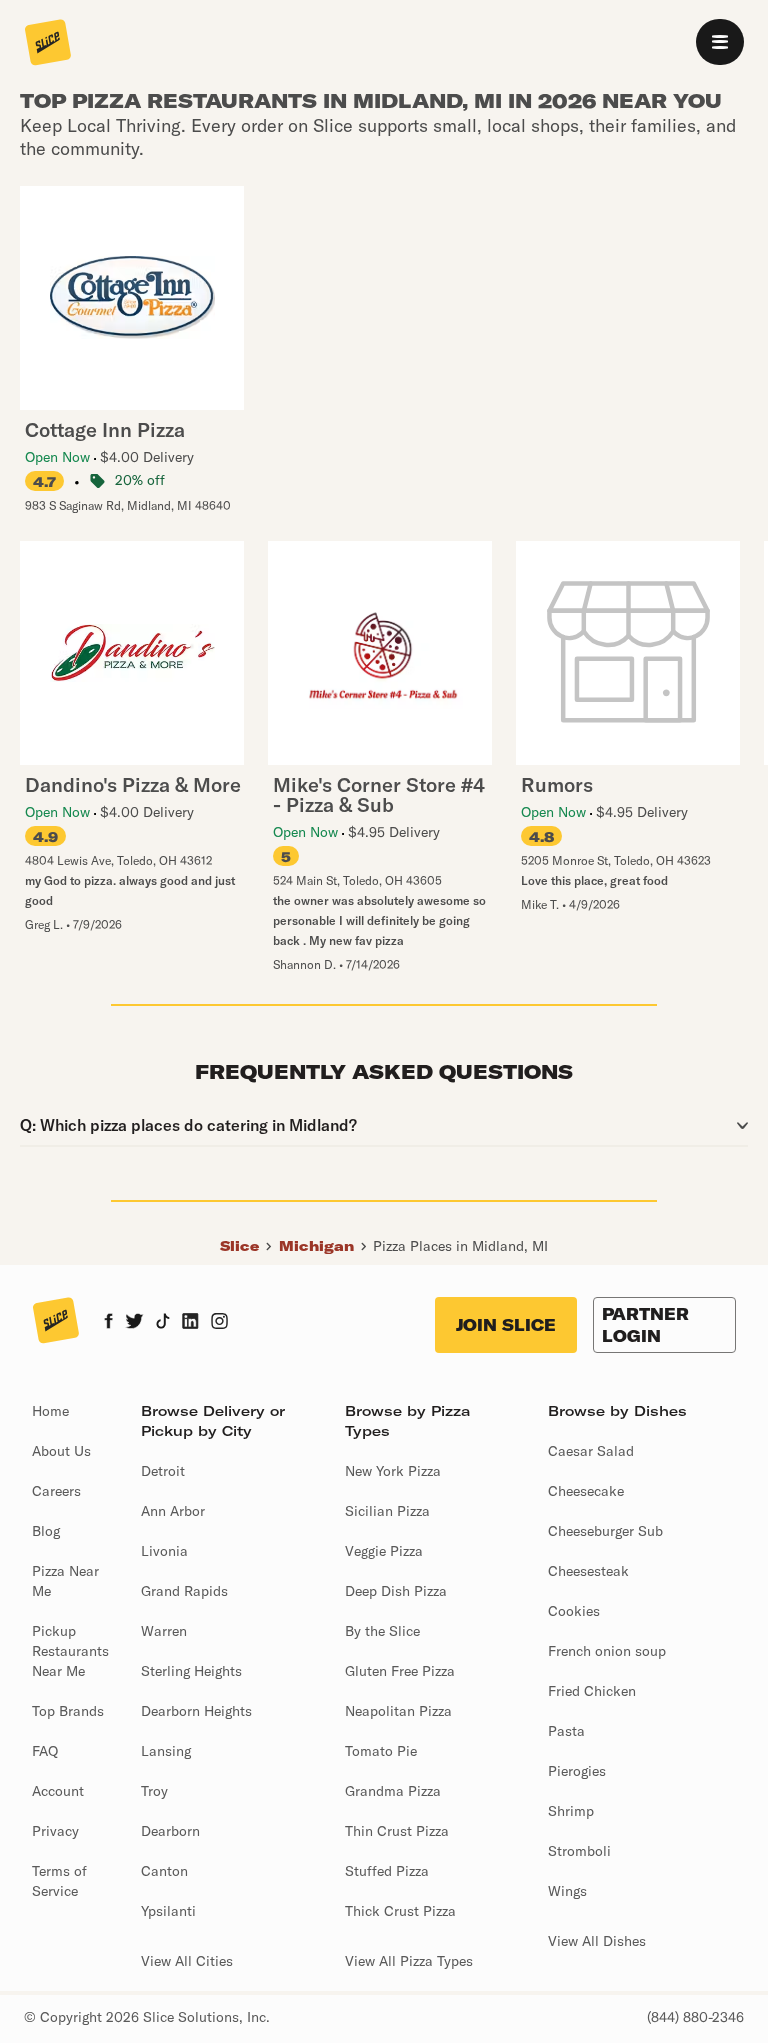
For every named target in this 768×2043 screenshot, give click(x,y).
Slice (239, 1246)
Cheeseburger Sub (605, 1531)
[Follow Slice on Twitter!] (134, 1323)
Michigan (316, 1246)
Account (58, 1791)
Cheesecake (586, 1491)
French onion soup (607, 1651)
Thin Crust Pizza (397, 1831)
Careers (56, 1491)
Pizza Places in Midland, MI (460, 1246)
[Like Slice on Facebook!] (108, 1323)
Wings (567, 1891)
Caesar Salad (591, 1451)
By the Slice (382, 1631)
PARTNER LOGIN (645, 1325)
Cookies (574, 1611)
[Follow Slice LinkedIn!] (190, 1323)
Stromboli (579, 1851)
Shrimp (571, 1811)
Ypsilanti (168, 1911)
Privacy (55, 1831)
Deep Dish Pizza (396, 1591)
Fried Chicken (592, 1691)
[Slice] (48, 44)
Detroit (163, 1471)
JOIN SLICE (506, 1325)
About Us (61, 1451)
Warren (164, 1631)
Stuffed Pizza (387, 1871)
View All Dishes (597, 1941)
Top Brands (68, 1711)
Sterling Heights (191, 1671)
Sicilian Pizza (387, 1511)
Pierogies (577, 1771)
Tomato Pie (381, 1751)
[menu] (720, 42)
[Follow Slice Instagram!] (220, 1323)
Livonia (164, 1551)
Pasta (566, 1731)
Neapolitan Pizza (398, 1711)
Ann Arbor (173, 1511)
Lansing (166, 1751)
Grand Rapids (184, 1591)
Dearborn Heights (196, 1711)
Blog (46, 1531)
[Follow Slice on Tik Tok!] (163, 1323)
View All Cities (187, 1961)
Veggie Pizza (384, 1551)
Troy (154, 1791)
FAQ (45, 1751)
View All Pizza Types (409, 1961)
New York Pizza (393, 1471)
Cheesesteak (588, 1571)
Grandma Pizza (393, 1791)
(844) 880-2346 (695, 2017)
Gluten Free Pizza (400, 1671)
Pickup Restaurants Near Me (70, 1651)
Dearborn (170, 1831)
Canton (164, 1871)
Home (50, 1411)
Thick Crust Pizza (400, 1911)
